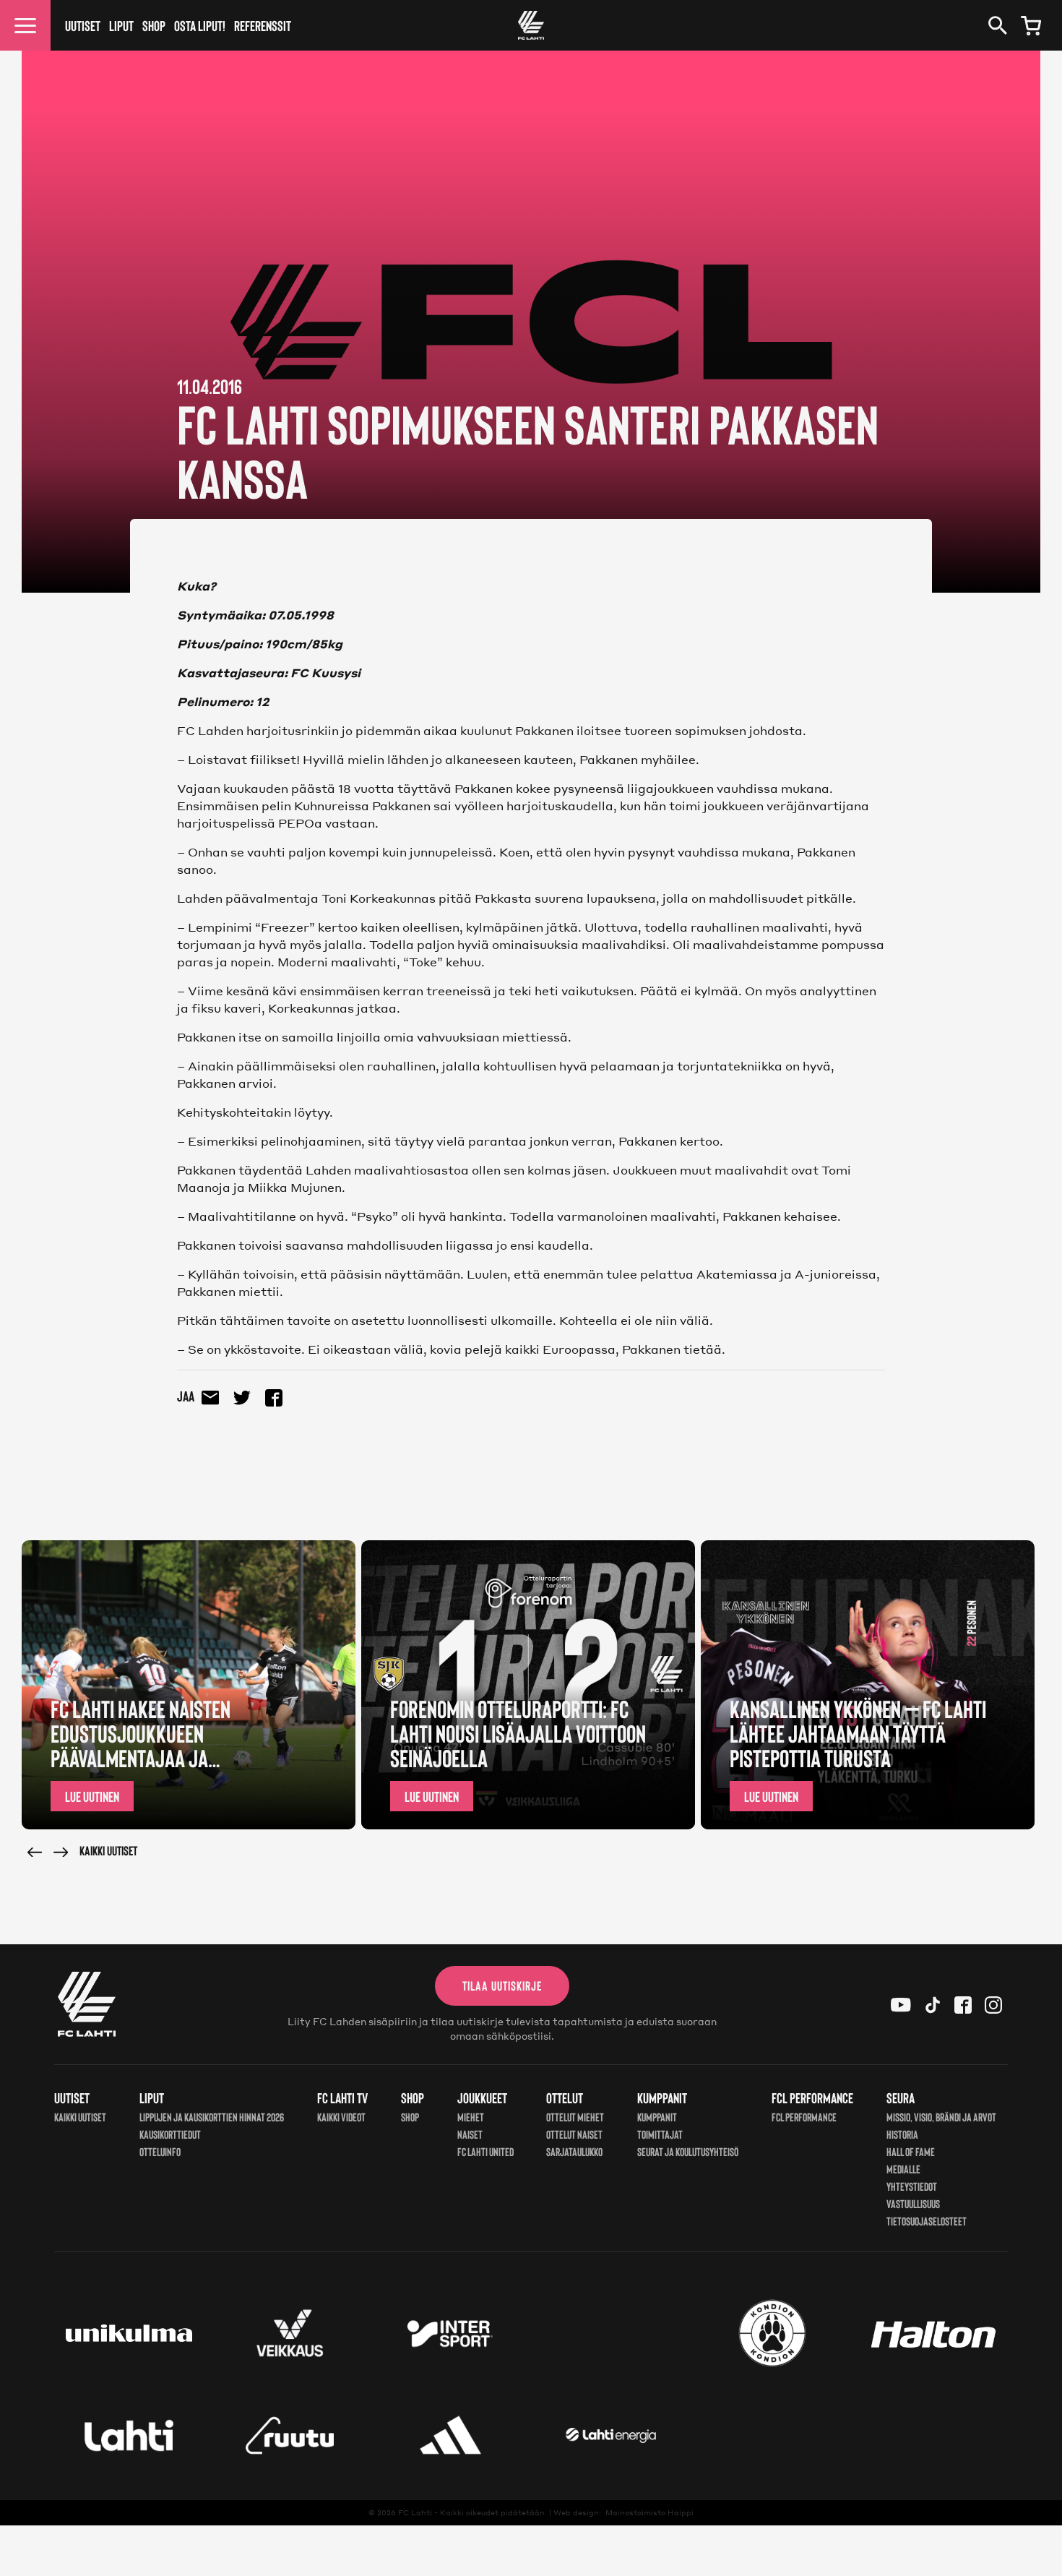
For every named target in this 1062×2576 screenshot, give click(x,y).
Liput (121, 25)
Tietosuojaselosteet (927, 2221)
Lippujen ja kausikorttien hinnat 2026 (212, 2117)
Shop (154, 25)
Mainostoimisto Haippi (649, 2512)
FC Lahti (415, 2512)
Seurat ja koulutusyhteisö (688, 2151)
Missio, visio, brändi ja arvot (941, 2117)
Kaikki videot (341, 2117)
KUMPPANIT (657, 2117)
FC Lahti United (485, 2151)
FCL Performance (804, 2117)
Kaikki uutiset (108, 1850)
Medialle (903, 2169)
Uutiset (83, 25)
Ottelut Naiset (574, 2134)
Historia (902, 2134)
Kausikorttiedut (170, 2134)
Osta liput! (200, 25)
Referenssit (263, 25)
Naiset (470, 2134)
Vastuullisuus (913, 2203)
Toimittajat (660, 2134)
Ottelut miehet (575, 2117)
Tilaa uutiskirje (502, 1985)
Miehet (471, 2117)
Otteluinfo (160, 2151)
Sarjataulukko (574, 2151)
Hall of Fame (911, 2151)
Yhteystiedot (912, 2186)
